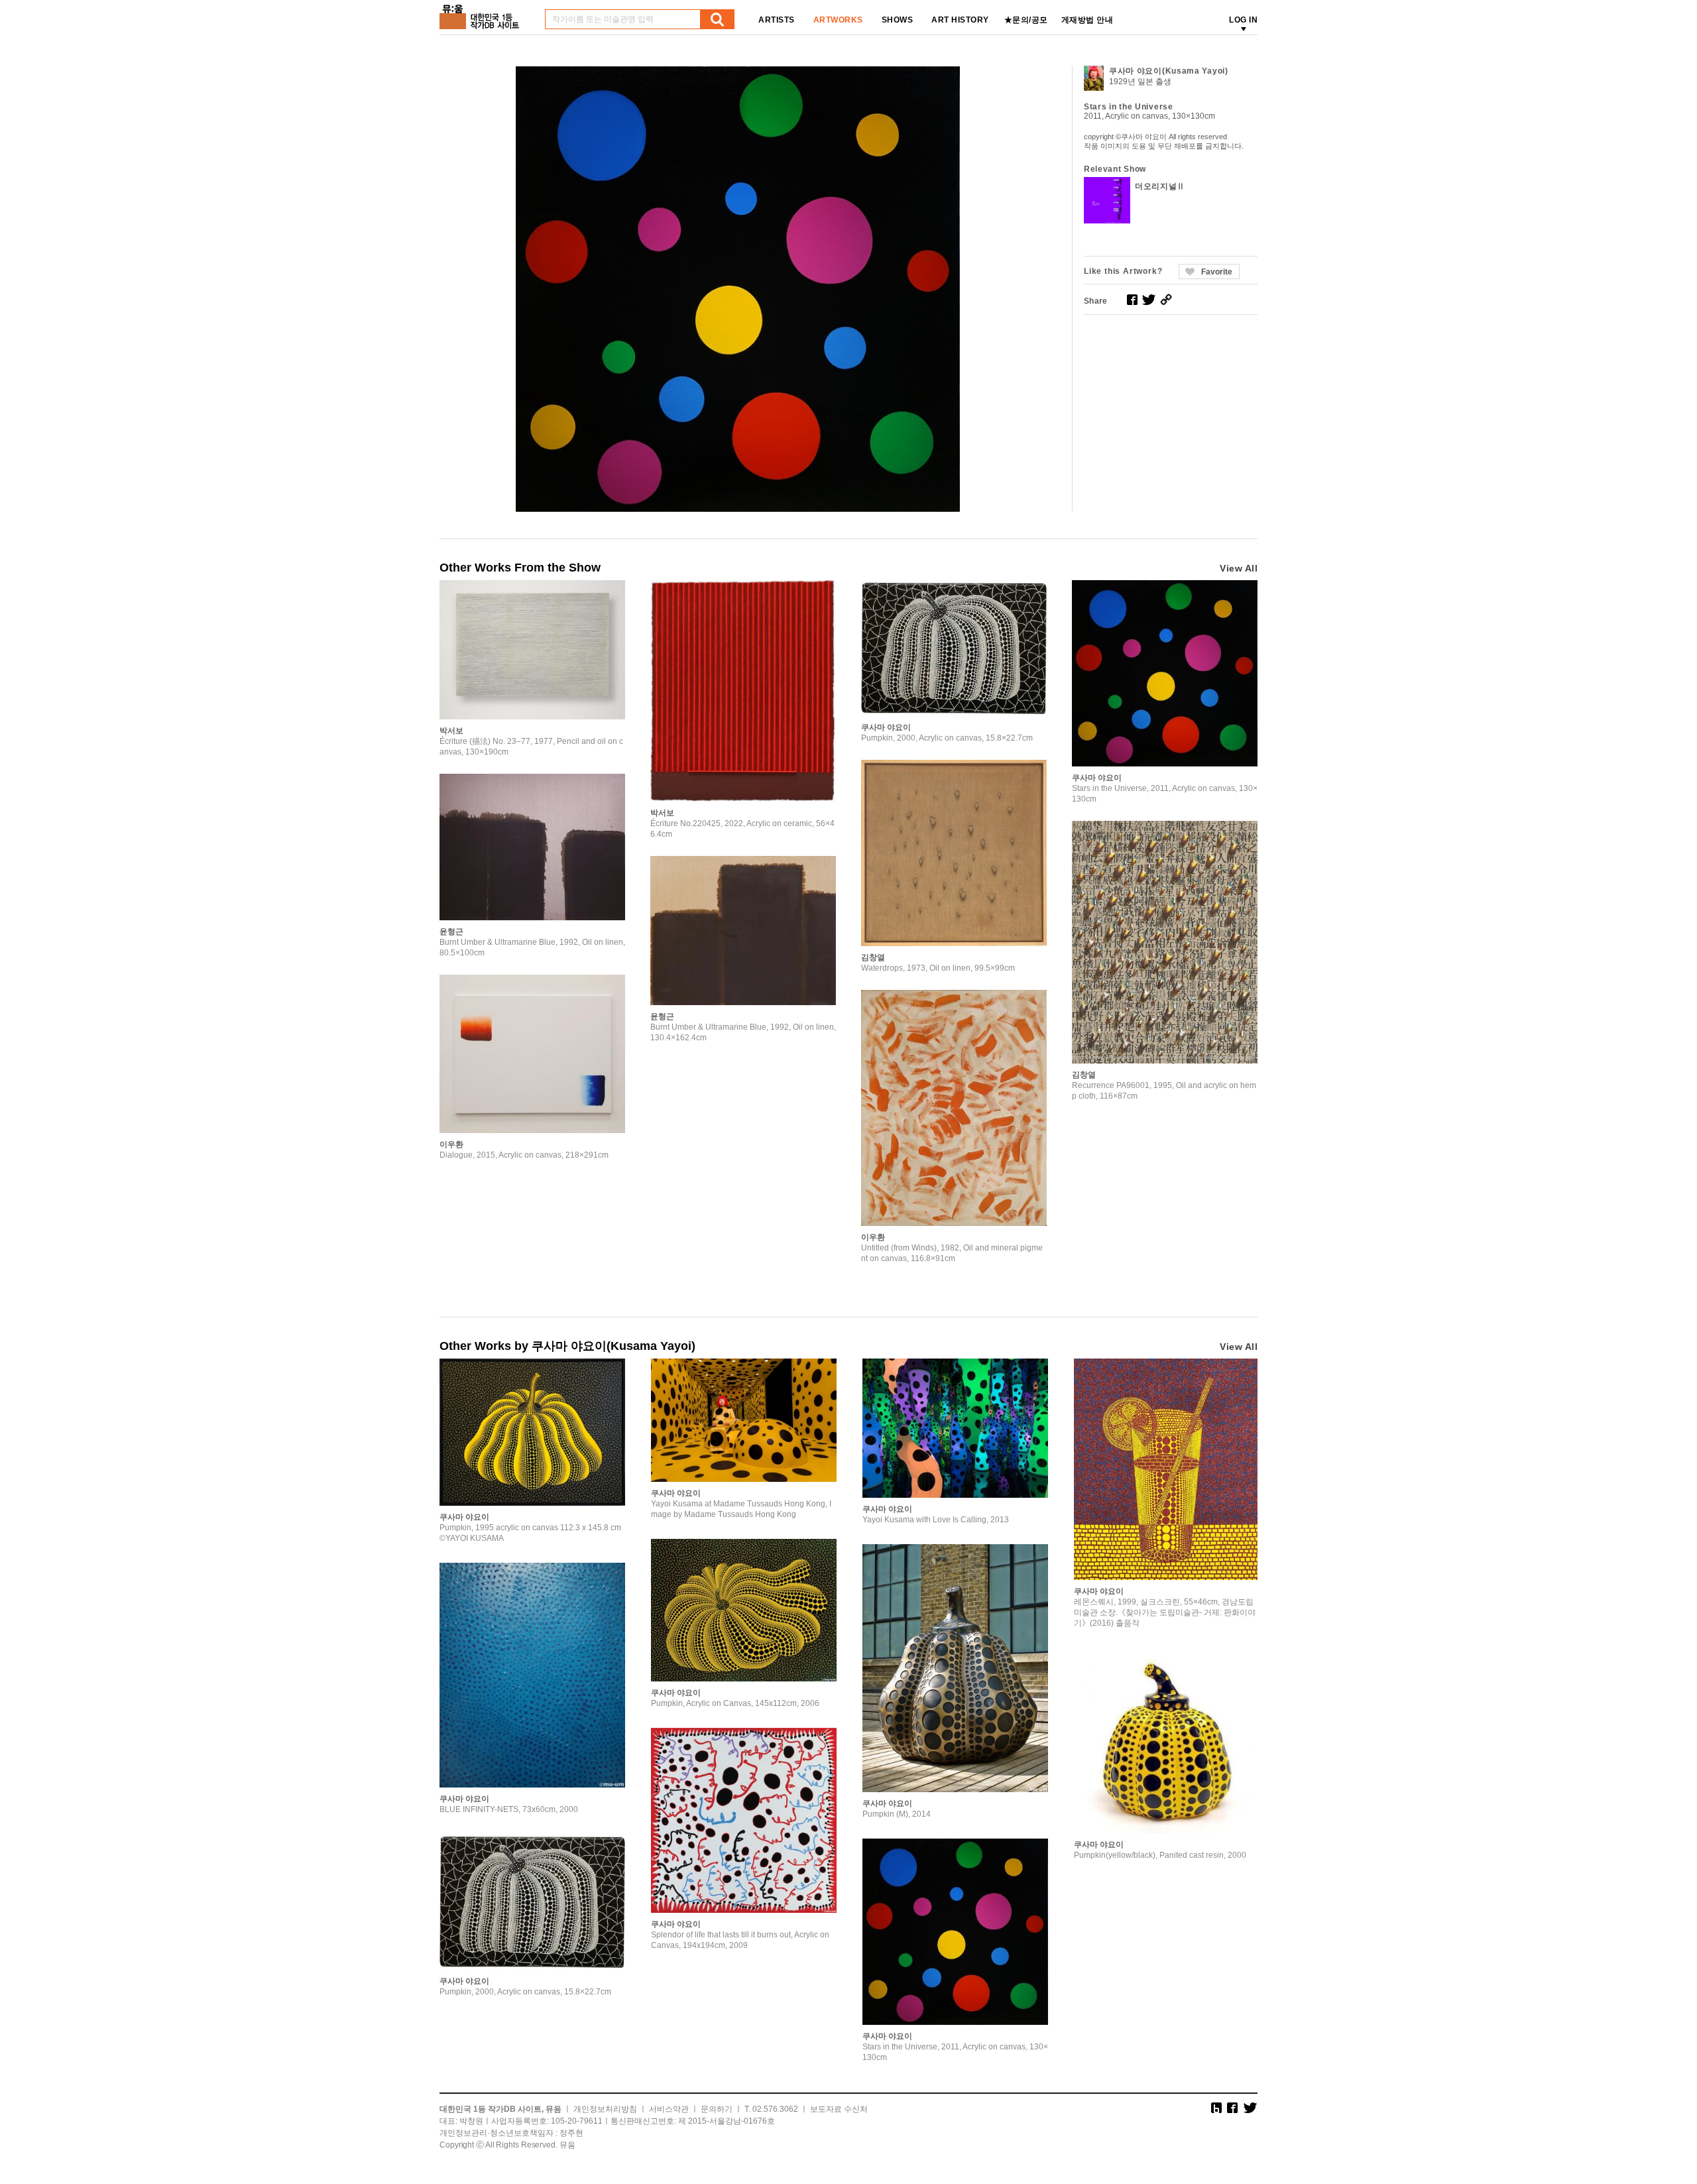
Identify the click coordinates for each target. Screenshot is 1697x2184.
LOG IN (1243, 20)
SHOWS (898, 20)
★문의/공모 (1026, 20)
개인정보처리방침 (605, 2109)
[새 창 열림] (1132, 300)
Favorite (1217, 272)
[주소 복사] (1166, 300)
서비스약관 (669, 2109)
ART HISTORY (960, 20)
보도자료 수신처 (839, 2109)
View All (1239, 568)
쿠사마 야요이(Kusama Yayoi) (1169, 71)
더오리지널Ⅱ (1160, 186)
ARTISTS (777, 20)
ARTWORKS (838, 20)
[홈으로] (482, 12)
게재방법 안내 (1087, 20)
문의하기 (717, 2109)
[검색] (717, 19)
